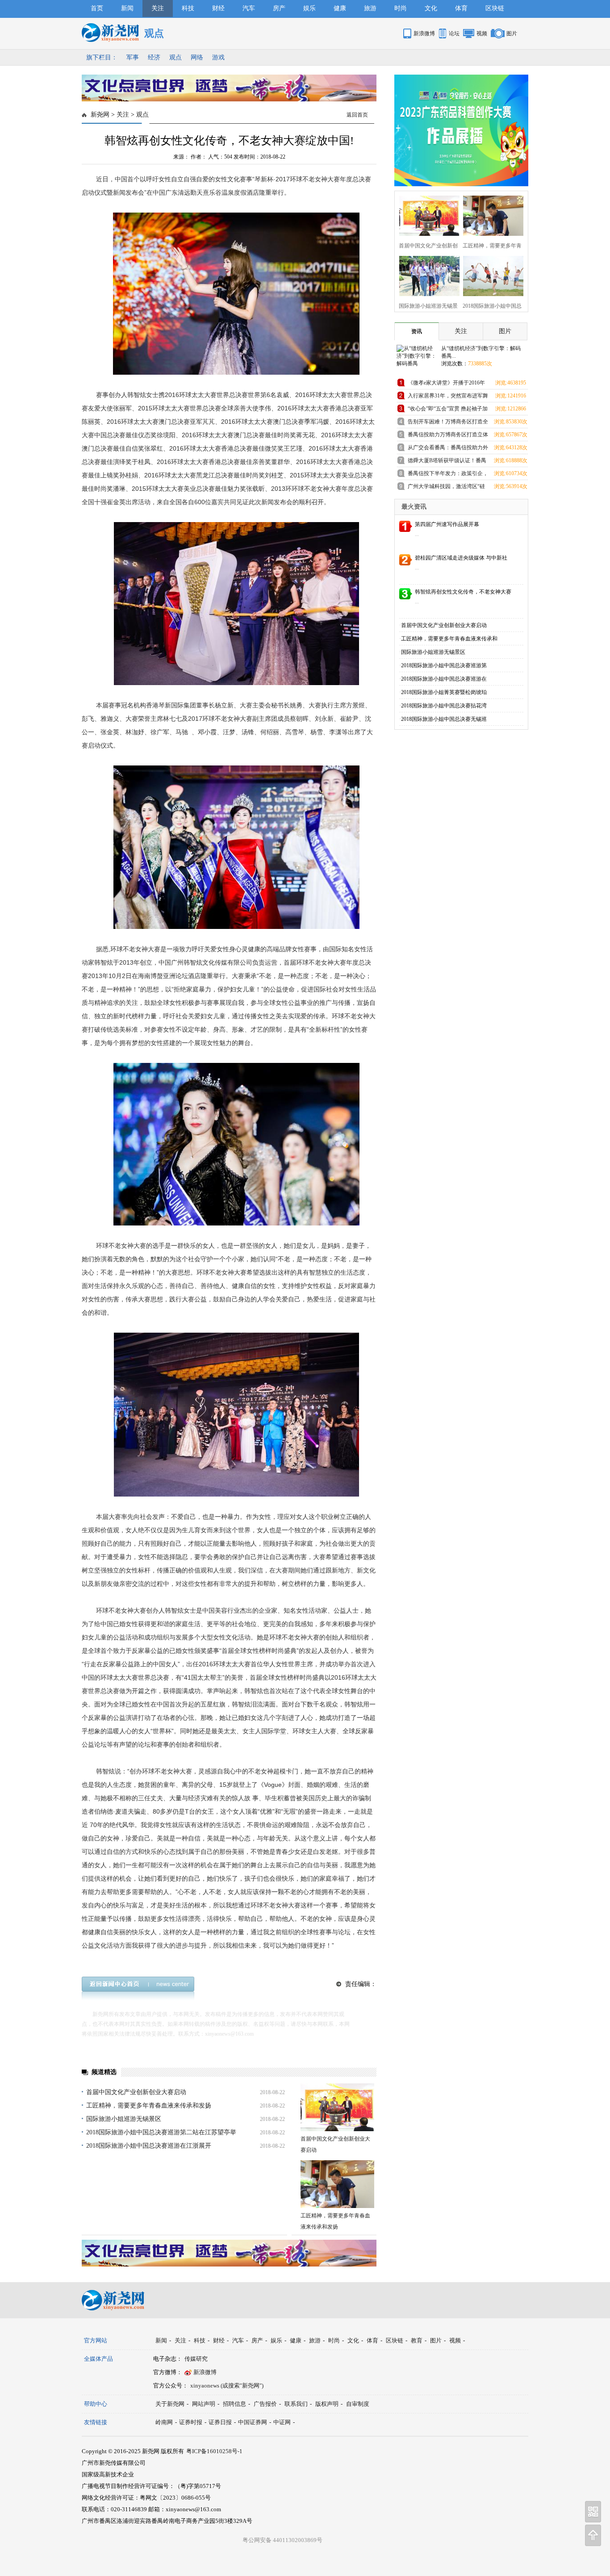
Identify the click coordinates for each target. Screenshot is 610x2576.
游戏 (218, 57)
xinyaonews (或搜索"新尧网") (227, 2386)
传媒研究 (196, 2359)
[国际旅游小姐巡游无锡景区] (427, 275)
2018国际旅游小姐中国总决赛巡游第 (444, 665)
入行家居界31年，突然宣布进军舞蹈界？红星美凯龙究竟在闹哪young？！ (448, 397)
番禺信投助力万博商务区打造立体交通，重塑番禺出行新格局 (448, 436)
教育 (417, 2340)
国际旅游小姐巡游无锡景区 (124, 2119)
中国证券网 (253, 2422)
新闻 (127, 8)
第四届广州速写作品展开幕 (447, 524)
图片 (512, 33)
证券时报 (191, 2422)
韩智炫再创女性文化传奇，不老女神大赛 (463, 592)
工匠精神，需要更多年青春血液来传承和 (449, 639)
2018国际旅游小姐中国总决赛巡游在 (444, 679)
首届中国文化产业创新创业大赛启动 (136, 2092)
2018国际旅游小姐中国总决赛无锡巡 (444, 719)
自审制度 (358, 2404)
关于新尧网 (170, 2404)
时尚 (401, 8)
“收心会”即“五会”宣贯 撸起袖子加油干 (448, 410)
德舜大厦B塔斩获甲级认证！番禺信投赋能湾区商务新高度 (447, 462)
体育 (461, 8)
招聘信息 (234, 2404)
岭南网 (164, 2422)
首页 (97, 8)
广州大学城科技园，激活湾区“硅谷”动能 (446, 488)
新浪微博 (424, 33)
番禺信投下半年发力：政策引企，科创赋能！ (448, 475)
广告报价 (265, 2404)
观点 (175, 57)
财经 (218, 8)
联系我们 (296, 2404)
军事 (133, 57)
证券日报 (220, 2422)
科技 (188, 8)
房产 (279, 8)
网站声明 (204, 2404)
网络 (197, 57)
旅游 (370, 8)
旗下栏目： (102, 57)
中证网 (282, 2422)
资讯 (417, 331)
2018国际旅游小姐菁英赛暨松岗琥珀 (444, 692)
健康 (340, 8)
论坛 (454, 33)
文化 (431, 8)
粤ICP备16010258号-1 (214, 2451)
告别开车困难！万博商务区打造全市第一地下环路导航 (448, 423)
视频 (482, 33)
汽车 (249, 8)
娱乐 (309, 8)
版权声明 (327, 2404)
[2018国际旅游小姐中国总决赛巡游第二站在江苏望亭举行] (491, 275)
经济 (154, 57)
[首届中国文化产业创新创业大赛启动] (337, 2107)
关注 (158, 8)
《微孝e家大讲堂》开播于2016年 (446, 383)
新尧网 (100, 115)
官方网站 (96, 2340)
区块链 (495, 8)
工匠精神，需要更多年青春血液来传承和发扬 (149, 2106)
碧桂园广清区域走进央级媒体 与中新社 (461, 558)
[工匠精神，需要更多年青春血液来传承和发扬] (337, 2184)
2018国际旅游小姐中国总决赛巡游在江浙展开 (149, 2146)
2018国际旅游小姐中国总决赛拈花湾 (444, 706)
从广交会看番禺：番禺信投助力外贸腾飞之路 (448, 449)
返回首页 (357, 115)
